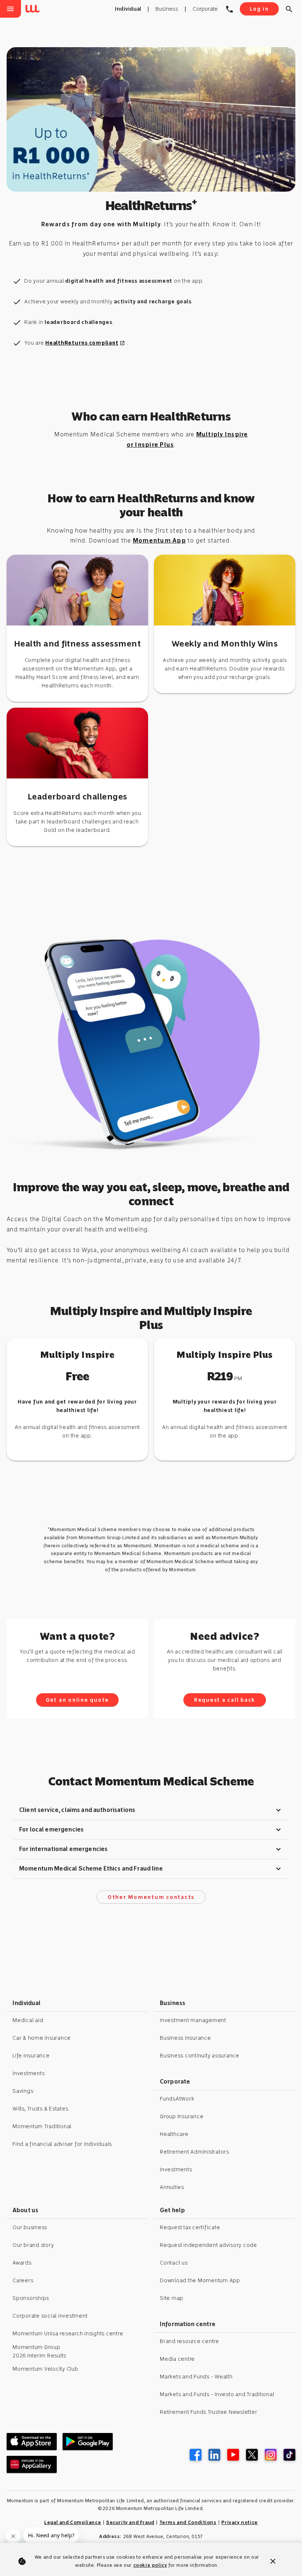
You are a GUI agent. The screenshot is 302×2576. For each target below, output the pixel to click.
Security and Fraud (130, 2522)
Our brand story (33, 2245)
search (289, 9)
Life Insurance (31, 2056)
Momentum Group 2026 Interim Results (39, 2351)
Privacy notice (239, 2522)
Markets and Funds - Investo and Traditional (217, 2394)
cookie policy (150, 2565)
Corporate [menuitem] (205, 9)
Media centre (177, 2359)
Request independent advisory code (208, 2245)
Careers (23, 2280)
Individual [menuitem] (128, 9)
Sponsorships (31, 2298)
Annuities (172, 2187)
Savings (23, 2091)
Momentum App (159, 541)
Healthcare (174, 2134)
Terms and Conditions (188, 2522)
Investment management (193, 2020)
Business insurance (185, 2038)
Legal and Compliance (73, 2522)
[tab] (151, 1810)
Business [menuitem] (167, 9)
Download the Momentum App (200, 2280)
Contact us (174, 2263)
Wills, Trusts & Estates (40, 2109)
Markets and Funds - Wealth (196, 2377)
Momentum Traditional (42, 2126)
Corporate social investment (50, 2316)
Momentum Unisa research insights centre (68, 2333)
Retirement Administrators (194, 2152)
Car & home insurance (42, 2038)
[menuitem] (34, 9)
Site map (172, 2298)
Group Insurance (182, 2116)
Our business (30, 2227)
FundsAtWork (177, 2099)
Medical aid (28, 2020)
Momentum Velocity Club (45, 2369)
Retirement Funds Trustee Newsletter (208, 2412)
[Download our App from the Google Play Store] (88, 2441)
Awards (22, 2263)
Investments (29, 2073)
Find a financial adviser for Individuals (62, 2144)
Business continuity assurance (200, 2056)
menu (10, 9)
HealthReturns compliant (85, 343)
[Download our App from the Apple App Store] (32, 2441)
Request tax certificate (190, 2227)
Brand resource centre (189, 2341)
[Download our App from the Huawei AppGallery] (32, 2464)
